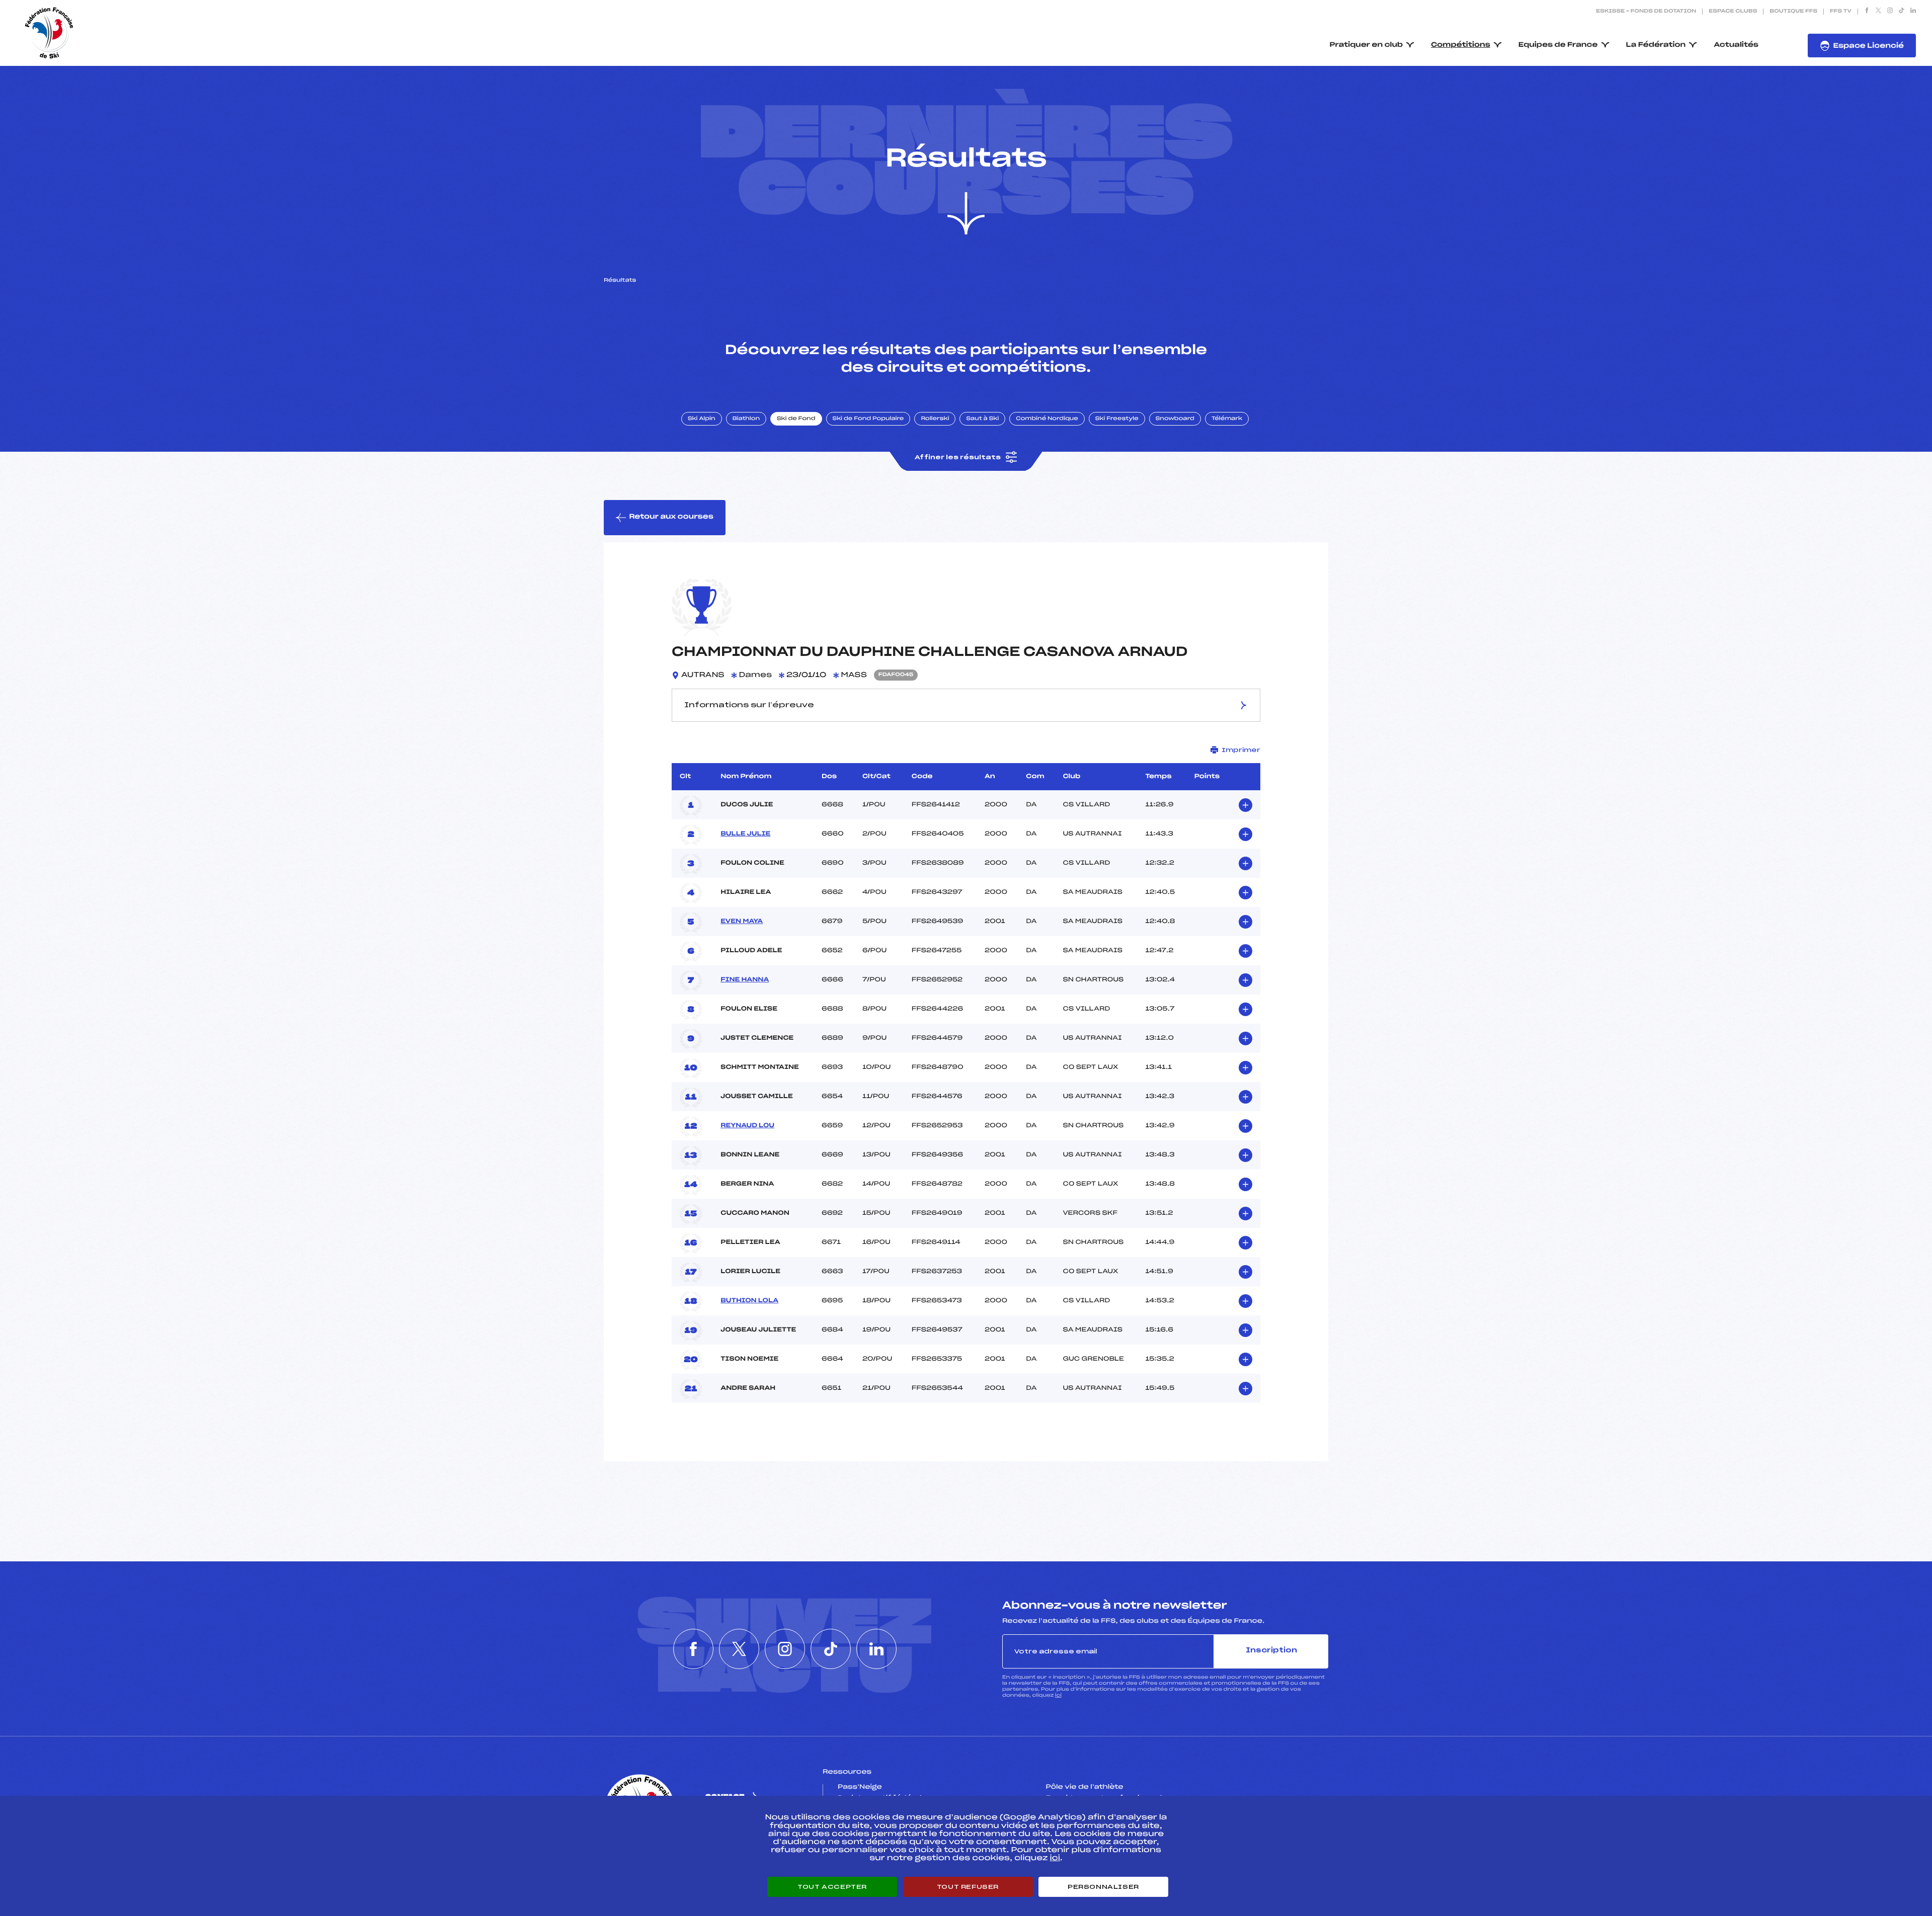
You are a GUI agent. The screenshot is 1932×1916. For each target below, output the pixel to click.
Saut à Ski (982, 419)
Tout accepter (832, 1887)
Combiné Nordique (1047, 419)
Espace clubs (1733, 12)
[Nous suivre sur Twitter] (1878, 12)
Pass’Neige (860, 1787)
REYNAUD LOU (747, 1126)
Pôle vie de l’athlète (1085, 1787)
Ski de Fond (796, 419)
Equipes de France (1558, 45)
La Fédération (1656, 45)
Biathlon (746, 419)
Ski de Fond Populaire (868, 419)
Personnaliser (1103, 1887)
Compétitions (1461, 45)
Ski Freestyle (1117, 419)
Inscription (1271, 1651)
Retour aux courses (671, 517)
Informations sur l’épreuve (749, 705)
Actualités (1736, 45)
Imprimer (1241, 750)
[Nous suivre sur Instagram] (1890, 12)
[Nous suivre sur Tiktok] (1902, 12)
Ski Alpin (702, 419)
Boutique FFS (1793, 12)
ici (1058, 1695)
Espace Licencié (1868, 46)
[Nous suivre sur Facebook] (1867, 12)
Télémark (1227, 419)
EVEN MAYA (742, 922)
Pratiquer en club (1366, 45)
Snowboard (1175, 419)
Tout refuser (968, 1887)
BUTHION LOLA (749, 1301)
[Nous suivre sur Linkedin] (1913, 12)
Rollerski (935, 419)
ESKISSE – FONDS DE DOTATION (1646, 12)
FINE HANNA (745, 980)
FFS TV (1841, 12)
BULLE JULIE (745, 834)
